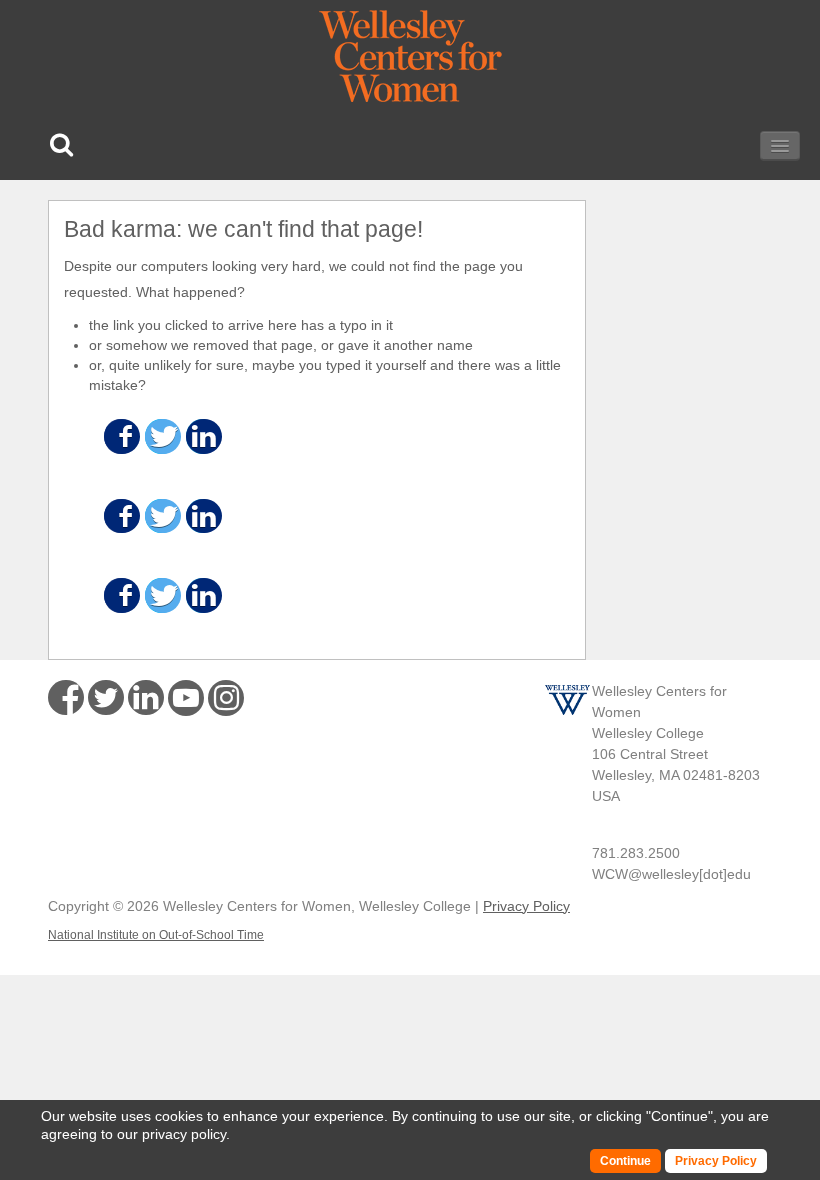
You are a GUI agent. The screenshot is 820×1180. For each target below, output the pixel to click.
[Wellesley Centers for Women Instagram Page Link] (226, 701)
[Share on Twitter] (161, 436)
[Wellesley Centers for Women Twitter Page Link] (106, 698)
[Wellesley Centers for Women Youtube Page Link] (186, 701)
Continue (679, 1116)
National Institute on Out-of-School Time (156, 935)
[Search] (61, 144)
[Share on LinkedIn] (202, 436)
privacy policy (184, 1134)
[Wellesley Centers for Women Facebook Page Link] (66, 698)
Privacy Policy (526, 906)
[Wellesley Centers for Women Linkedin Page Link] (146, 698)
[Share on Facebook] (120, 436)
